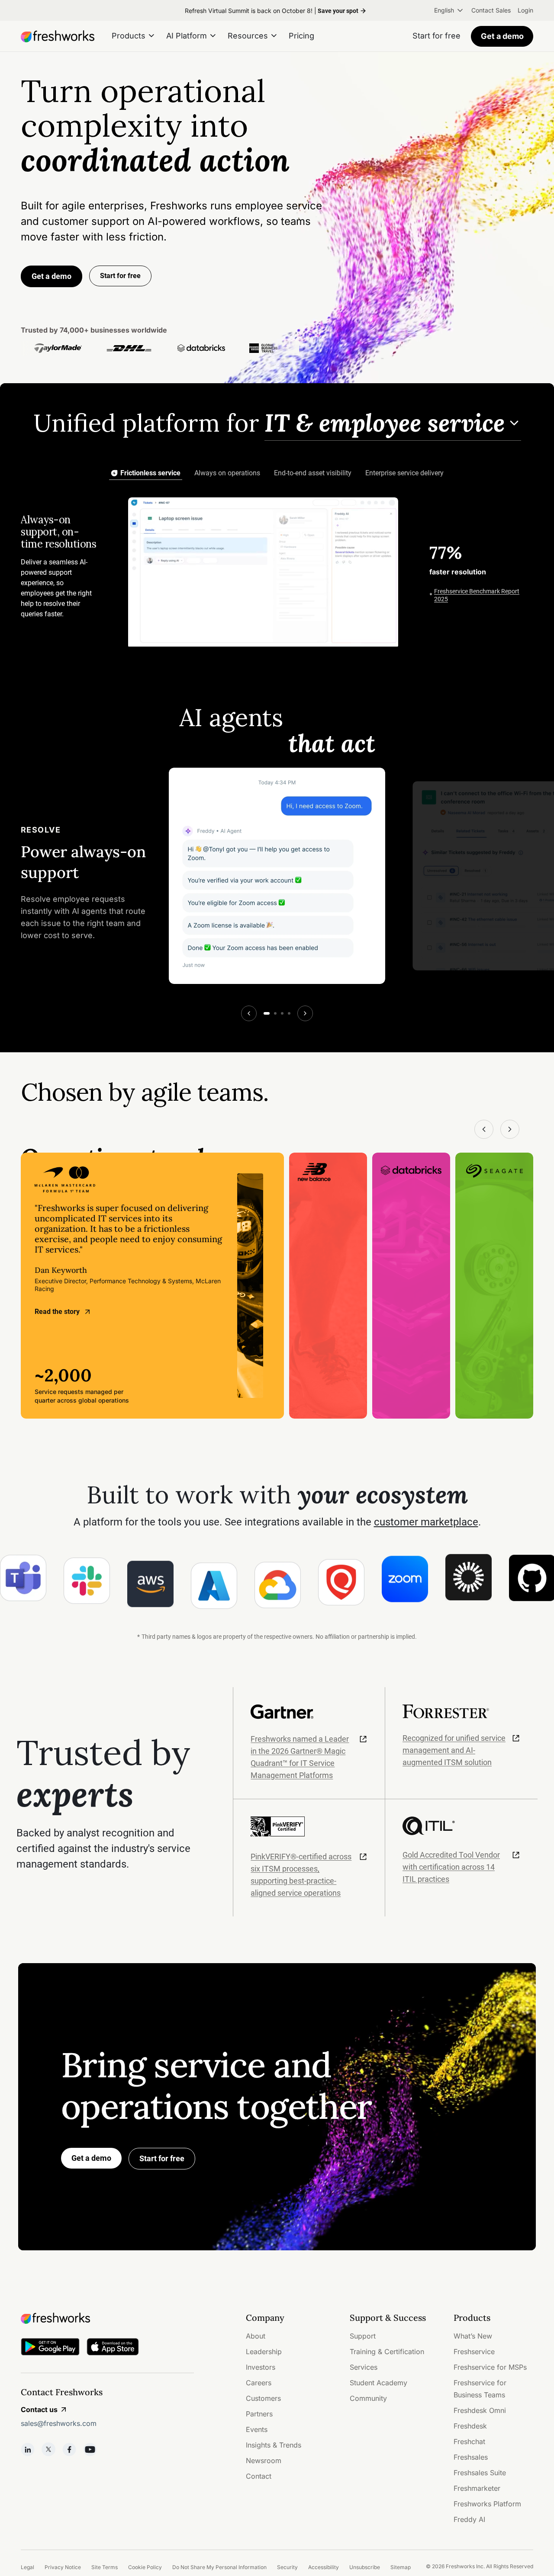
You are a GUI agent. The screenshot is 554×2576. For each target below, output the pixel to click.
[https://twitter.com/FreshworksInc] (48, 2449)
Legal (27, 2567)
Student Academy (378, 2383)
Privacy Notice (63, 2567)
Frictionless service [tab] (150, 473)
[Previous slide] (249, 1013)
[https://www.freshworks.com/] (58, 36)
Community (368, 2398)
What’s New (473, 2336)
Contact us (39, 2409)
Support (363, 2336)
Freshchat (469, 2441)
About (256, 2336)
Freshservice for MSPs (490, 2367)
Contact (259, 2476)
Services (364, 2367)
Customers (263, 2398)
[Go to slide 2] (275, 1013)
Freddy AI (469, 2519)
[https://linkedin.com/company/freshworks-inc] (28, 2449)
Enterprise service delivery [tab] (404, 473)
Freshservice (474, 2352)
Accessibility (324, 2567)
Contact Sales (491, 10)
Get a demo (502, 36)
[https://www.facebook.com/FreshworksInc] (69, 2449)
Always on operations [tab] (227, 473)
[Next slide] (305, 1013)
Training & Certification (387, 2352)
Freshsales (471, 2457)
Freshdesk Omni (480, 2410)
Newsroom (264, 2461)
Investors (261, 2367)
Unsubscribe (365, 2567)
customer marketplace (426, 1522)
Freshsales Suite (480, 2473)
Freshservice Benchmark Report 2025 (477, 595)
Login (525, 10)
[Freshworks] (107, 2318)
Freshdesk (470, 2426)
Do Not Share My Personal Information (219, 2567)
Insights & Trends (274, 2445)
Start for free (162, 2158)
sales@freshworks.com (59, 2423)
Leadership (264, 2352)
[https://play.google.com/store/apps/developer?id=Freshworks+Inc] (50, 2348)
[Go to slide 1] (267, 1013)
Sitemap (401, 2567)
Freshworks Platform (487, 2504)
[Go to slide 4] (289, 1013)
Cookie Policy (145, 2567)
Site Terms (105, 2567)
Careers (259, 2383)
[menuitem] (449, 10)
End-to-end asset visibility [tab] (313, 473)
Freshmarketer (477, 2488)
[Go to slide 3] (282, 1013)
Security (287, 2567)
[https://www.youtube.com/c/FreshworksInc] (90, 2449)
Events (257, 2429)
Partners (259, 2414)
